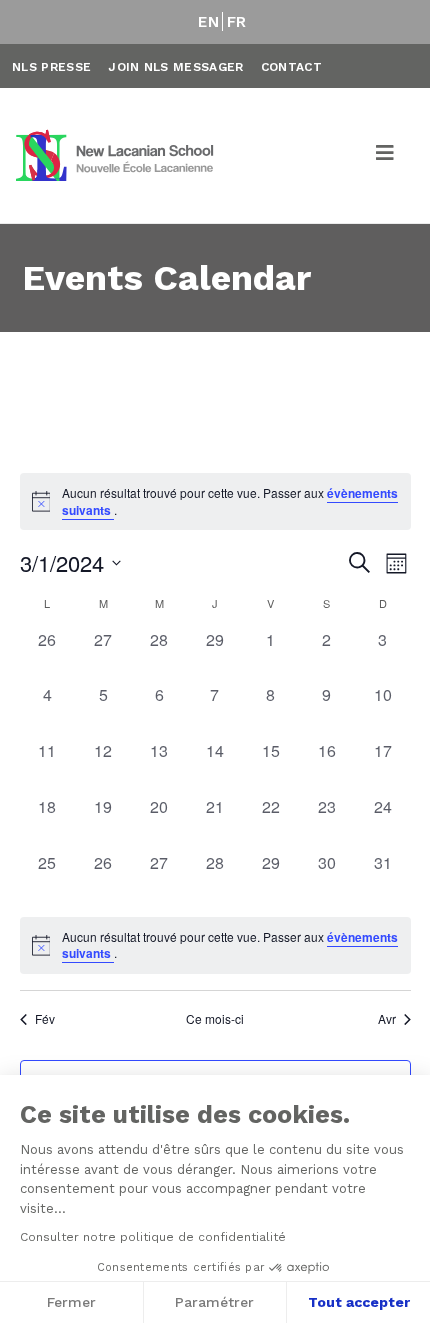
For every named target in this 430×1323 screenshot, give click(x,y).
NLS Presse (51, 67)
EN (208, 22)
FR (237, 22)
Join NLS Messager (175, 67)
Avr (387, 1019)
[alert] (215, 945)
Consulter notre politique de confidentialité (153, 1237)
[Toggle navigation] (386, 156)
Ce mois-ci (215, 1019)
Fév (45, 1019)
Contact (291, 67)
